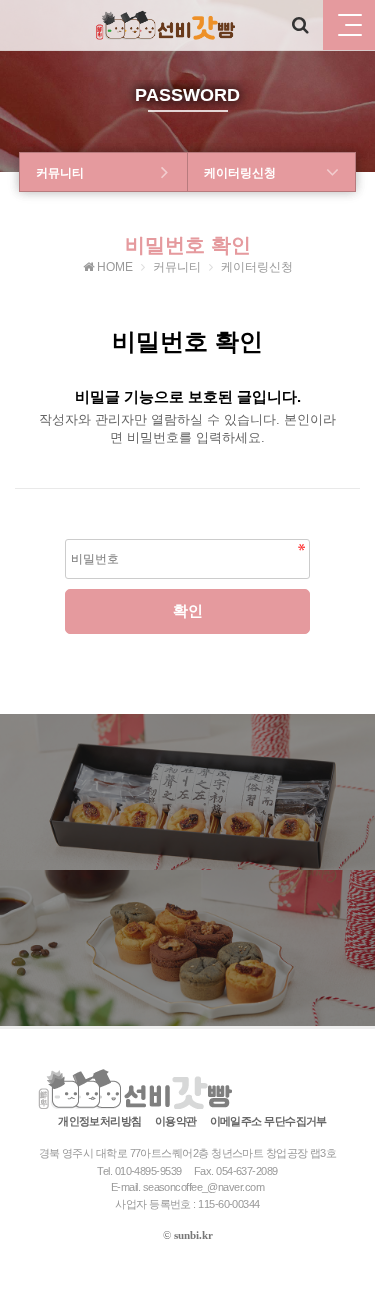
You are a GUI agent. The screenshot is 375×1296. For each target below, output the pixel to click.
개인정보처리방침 (100, 1121)
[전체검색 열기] (300, 25)
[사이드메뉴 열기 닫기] (349, 25)
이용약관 (176, 1121)
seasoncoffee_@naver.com (203, 1187)
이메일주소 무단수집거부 (268, 1121)
